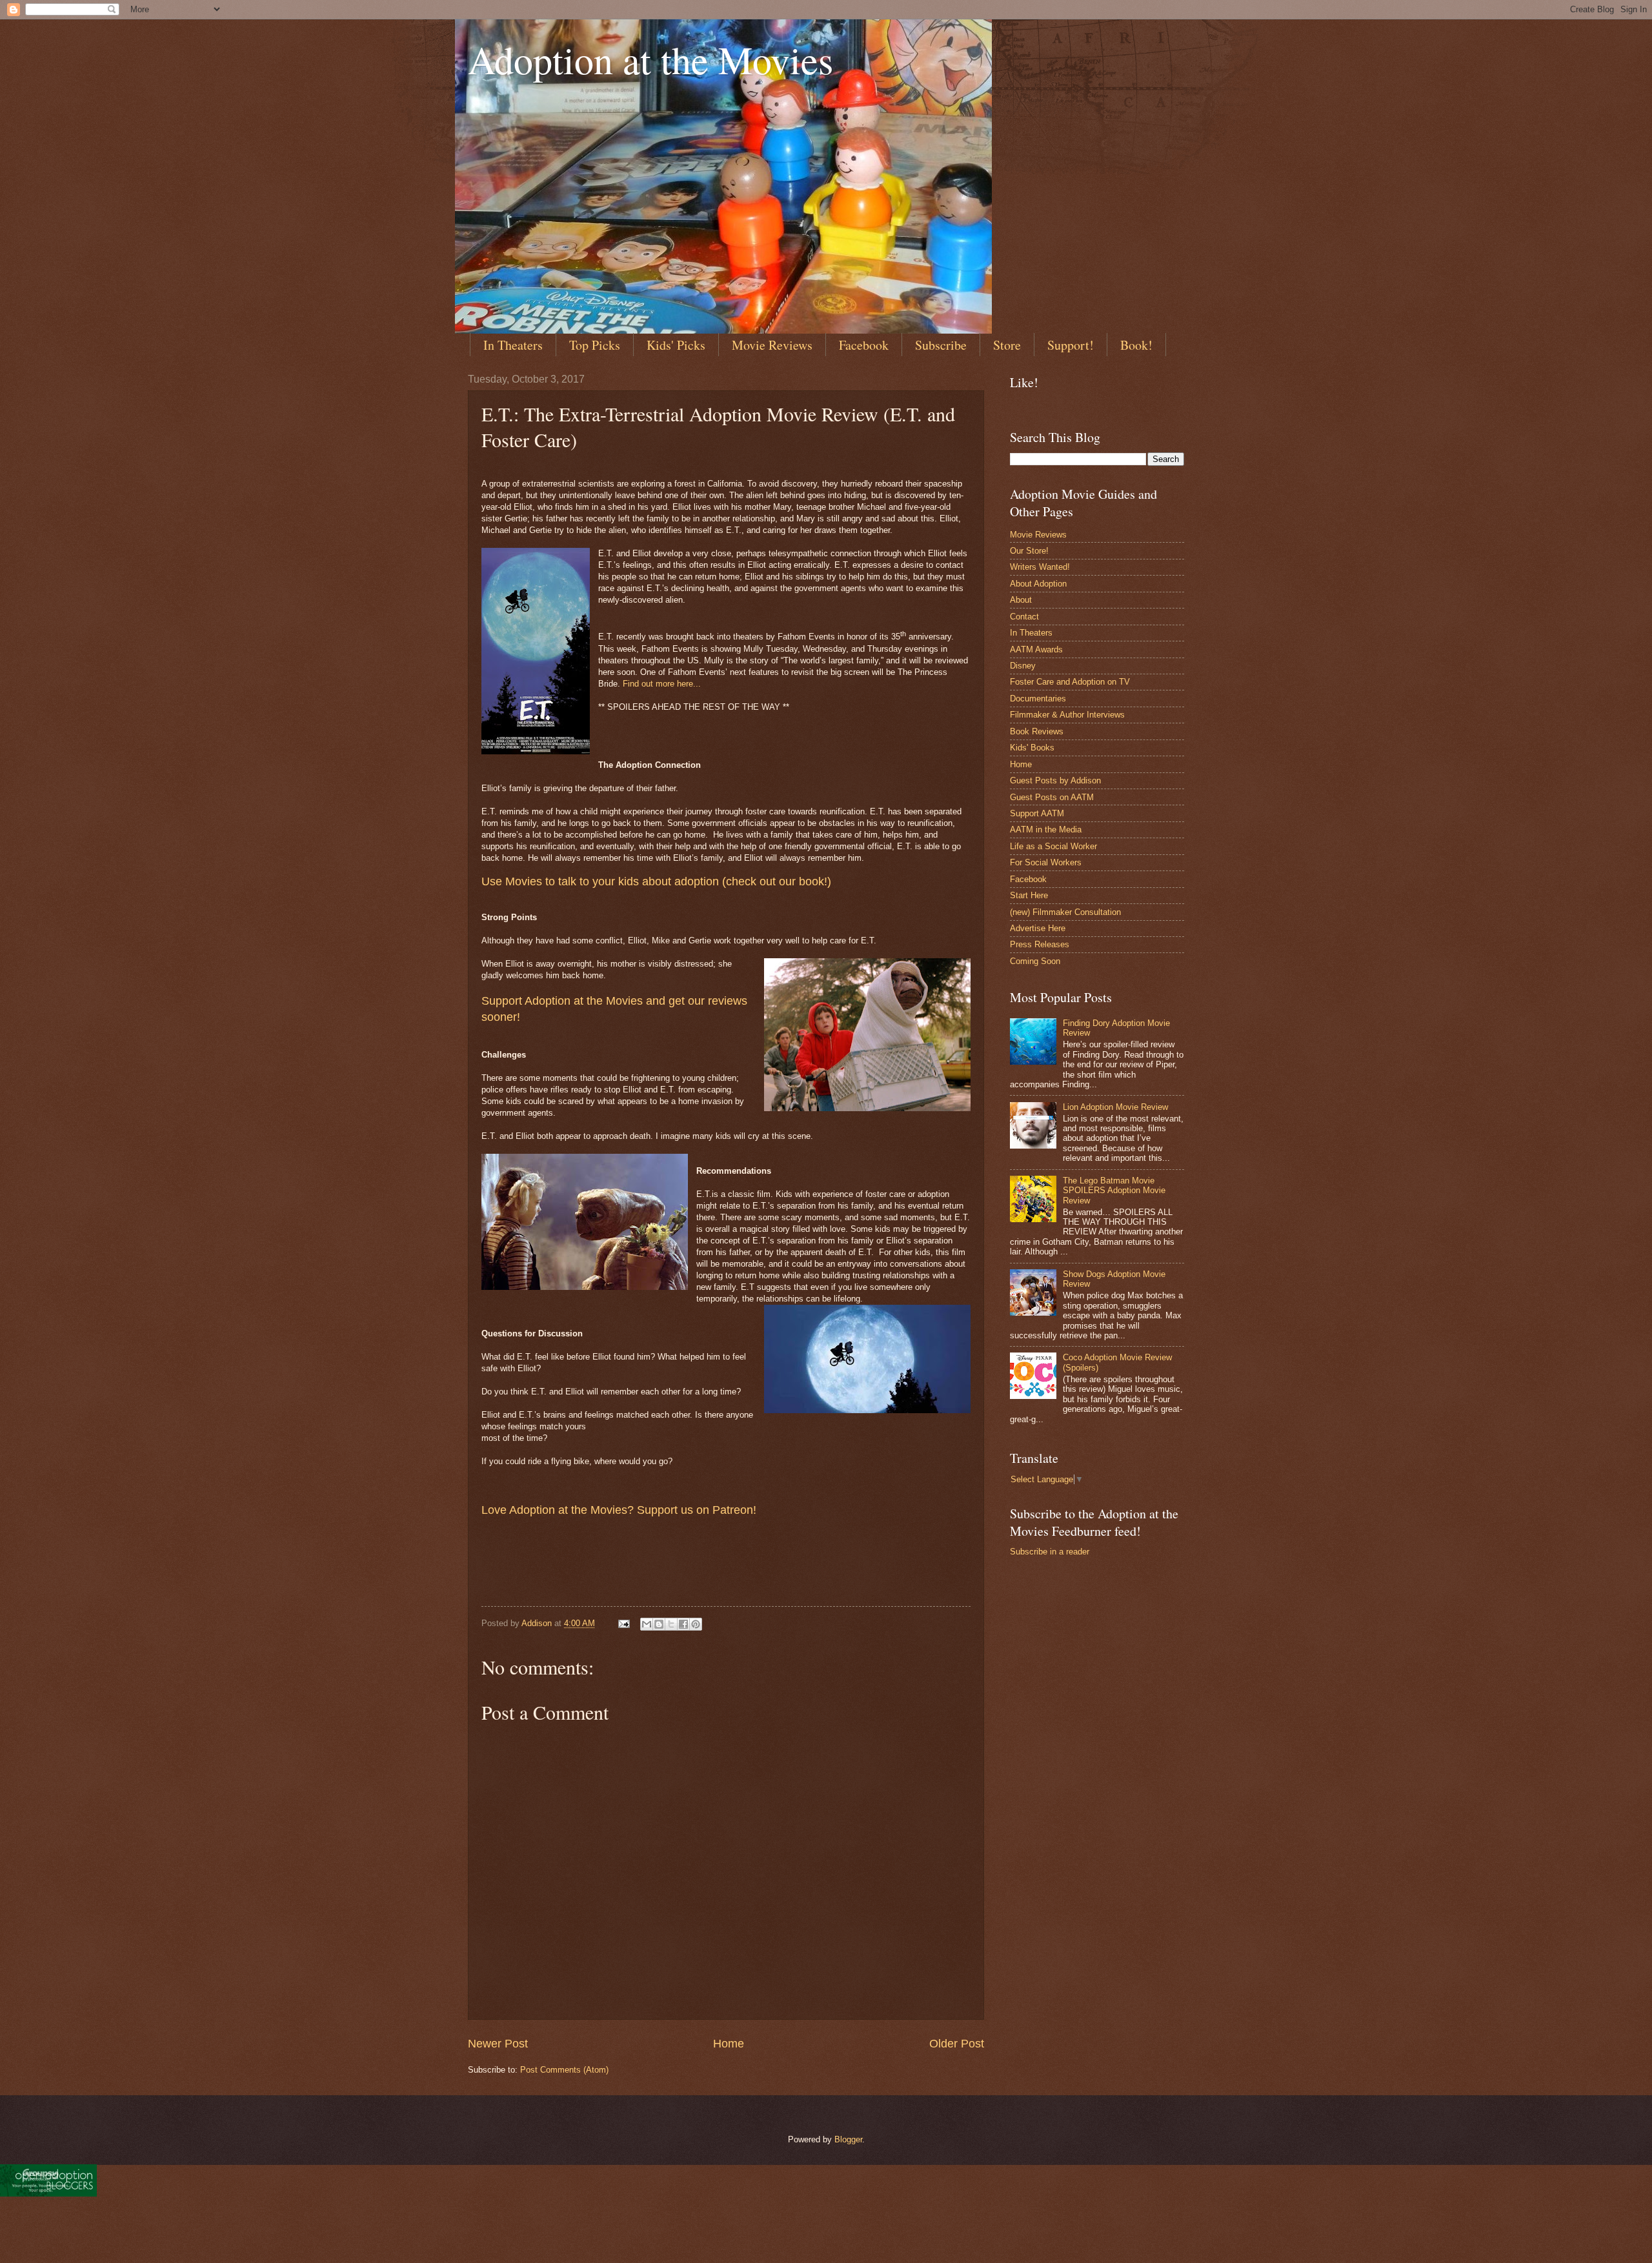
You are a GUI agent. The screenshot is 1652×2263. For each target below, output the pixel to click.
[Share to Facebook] (683, 1624)
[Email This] (647, 1624)
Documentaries (1038, 699)
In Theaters (513, 345)
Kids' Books (1032, 748)
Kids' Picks (676, 345)
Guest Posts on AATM (1052, 797)
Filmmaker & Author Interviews (1067, 715)
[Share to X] (671, 1624)
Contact (1024, 617)
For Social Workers (1046, 862)
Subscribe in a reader (1050, 1552)
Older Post (957, 2044)
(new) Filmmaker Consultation (1065, 912)
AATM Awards (1036, 649)
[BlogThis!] (659, 1624)
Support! (1071, 345)
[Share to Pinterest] (696, 1624)
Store (1007, 345)
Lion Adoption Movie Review (1115, 1107)
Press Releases (1040, 944)
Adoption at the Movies (650, 59)
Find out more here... (662, 684)
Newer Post (498, 2044)
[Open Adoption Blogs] (48, 2193)
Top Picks (595, 345)
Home (729, 2044)
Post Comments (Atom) (564, 2070)
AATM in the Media (1046, 830)
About (1021, 600)
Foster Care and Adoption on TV (1070, 682)
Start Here (1029, 895)
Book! (1136, 345)
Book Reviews (1037, 731)
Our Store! (1029, 551)
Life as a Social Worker (1053, 846)
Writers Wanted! (1040, 567)
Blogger (848, 2139)
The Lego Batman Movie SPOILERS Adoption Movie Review (1114, 1191)
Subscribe (941, 345)
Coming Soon (1035, 961)
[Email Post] (623, 1623)
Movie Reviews (772, 345)
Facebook (864, 345)
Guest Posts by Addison (1055, 780)
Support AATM (1037, 813)
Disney (1023, 666)
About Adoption (1038, 584)
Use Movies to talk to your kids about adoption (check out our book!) (656, 881)
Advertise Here (1038, 928)
